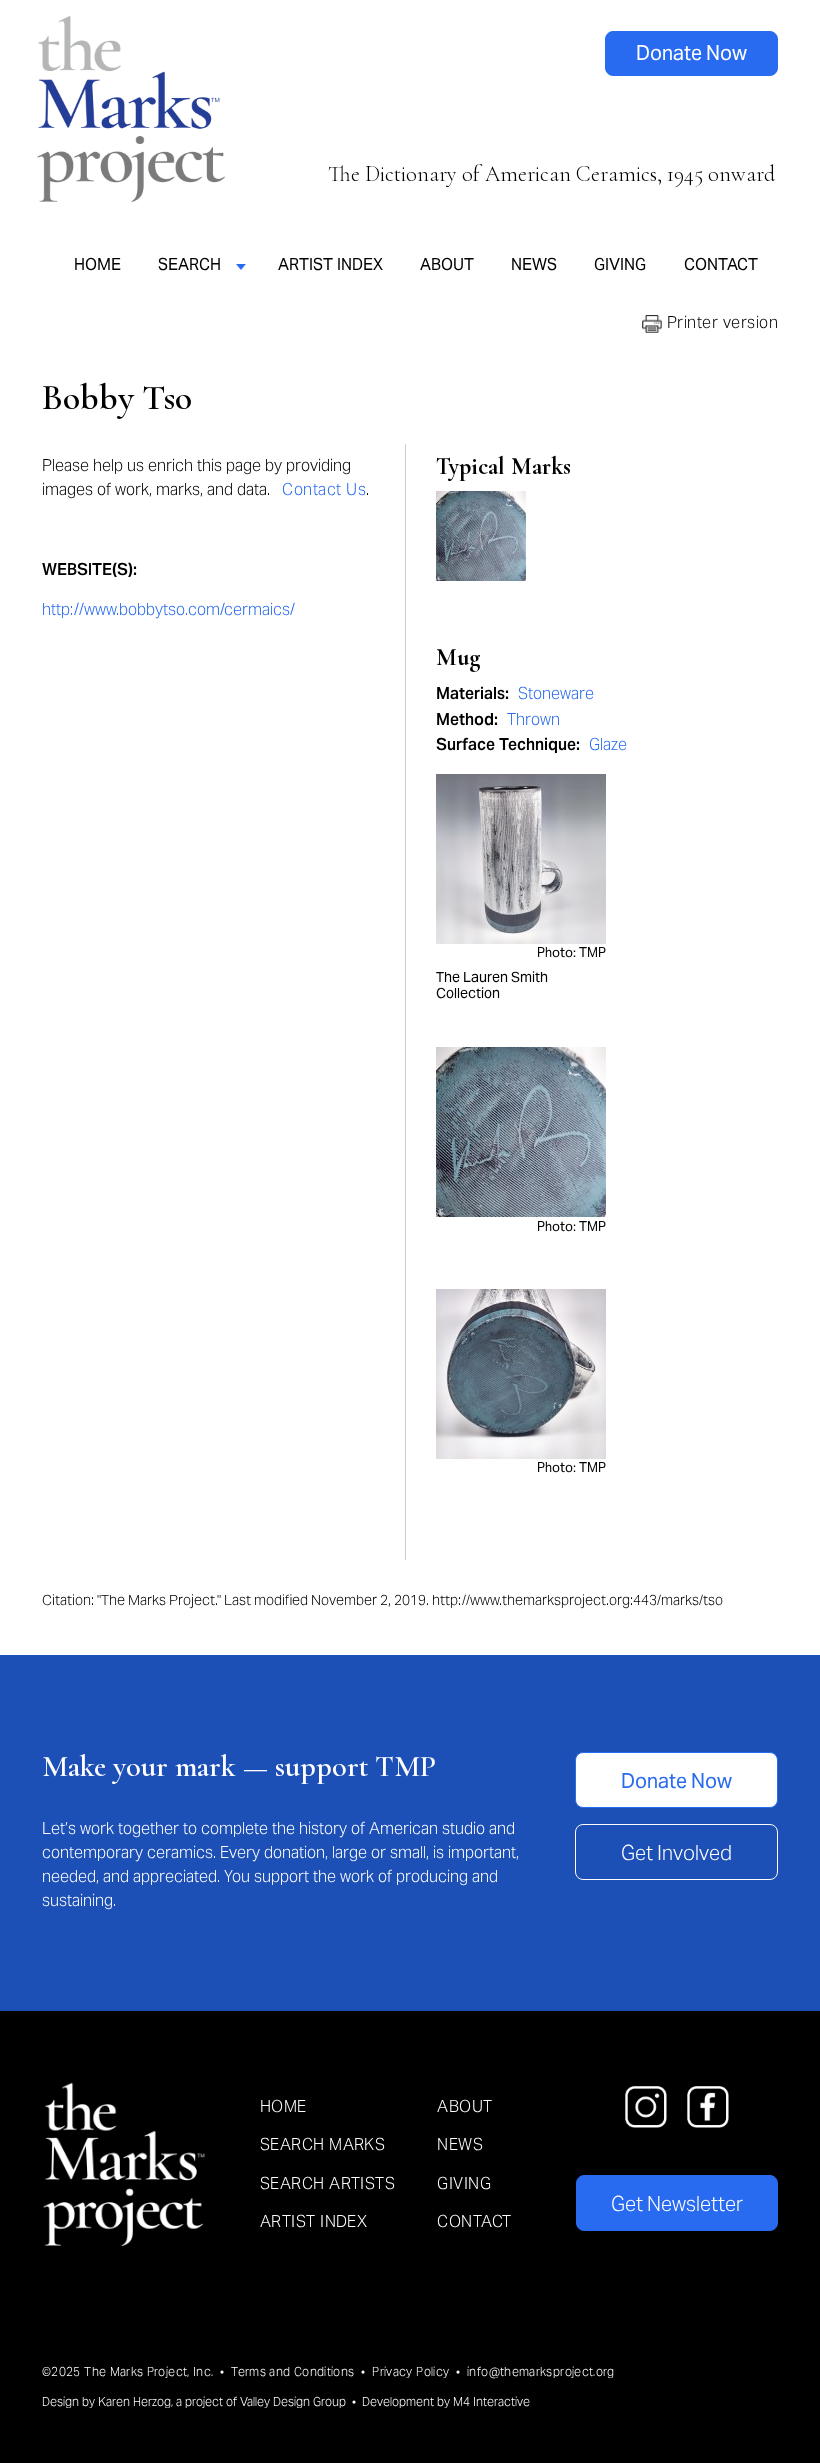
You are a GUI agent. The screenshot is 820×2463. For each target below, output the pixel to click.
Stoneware (556, 693)
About (447, 264)
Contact (721, 264)
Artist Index (330, 264)
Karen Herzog (134, 2401)
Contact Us (324, 489)
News (534, 264)
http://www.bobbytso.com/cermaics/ (168, 609)
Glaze (608, 744)
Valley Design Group (293, 2401)
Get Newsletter (677, 2204)
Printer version (720, 322)
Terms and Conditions (292, 2371)
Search (189, 264)
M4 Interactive (491, 2401)
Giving (620, 264)
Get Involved (676, 1853)
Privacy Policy (410, 2371)
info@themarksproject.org (541, 2371)
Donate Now (691, 53)
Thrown (533, 719)
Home (97, 264)
